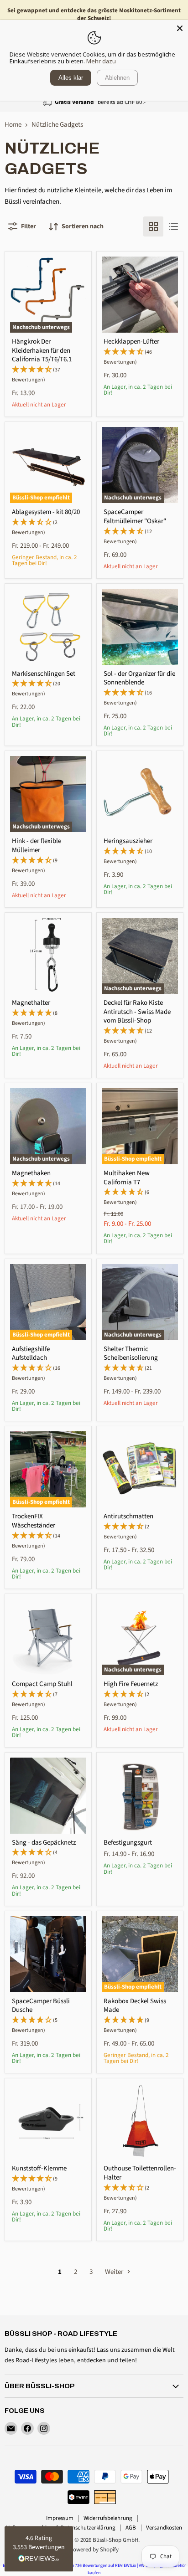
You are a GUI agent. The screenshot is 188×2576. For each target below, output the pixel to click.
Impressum (60, 2518)
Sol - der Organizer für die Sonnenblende (139, 678)
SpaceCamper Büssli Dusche (41, 2006)
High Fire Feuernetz (131, 1684)
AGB (131, 2528)
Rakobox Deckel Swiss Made (135, 2006)
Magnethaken (31, 1173)
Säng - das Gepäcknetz (44, 1843)
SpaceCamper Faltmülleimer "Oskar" (135, 517)
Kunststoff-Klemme (39, 2168)
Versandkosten (164, 2528)
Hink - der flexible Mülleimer (37, 846)
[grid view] (153, 226)
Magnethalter (31, 1003)
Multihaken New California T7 (127, 1178)
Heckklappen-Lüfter (131, 342)
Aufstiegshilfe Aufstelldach (31, 1354)
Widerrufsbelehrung (108, 2518)
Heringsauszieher (128, 841)
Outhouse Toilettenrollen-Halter (140, 2173)
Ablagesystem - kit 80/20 (46, 512)
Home (13, 125)
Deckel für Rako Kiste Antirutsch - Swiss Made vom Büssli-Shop (137, 1012)
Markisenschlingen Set (44, 674)
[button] (39, 2549)
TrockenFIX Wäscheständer (34, 1521)
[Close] (180, 28)
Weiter (115, 2272)
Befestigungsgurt (128, 1843)
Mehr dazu (101, 61)
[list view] (173, 226)
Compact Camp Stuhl (42, 1684)
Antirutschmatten (128, 1516)
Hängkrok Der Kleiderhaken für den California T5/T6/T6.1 (42, 350)
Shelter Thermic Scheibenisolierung (131, 1354)
